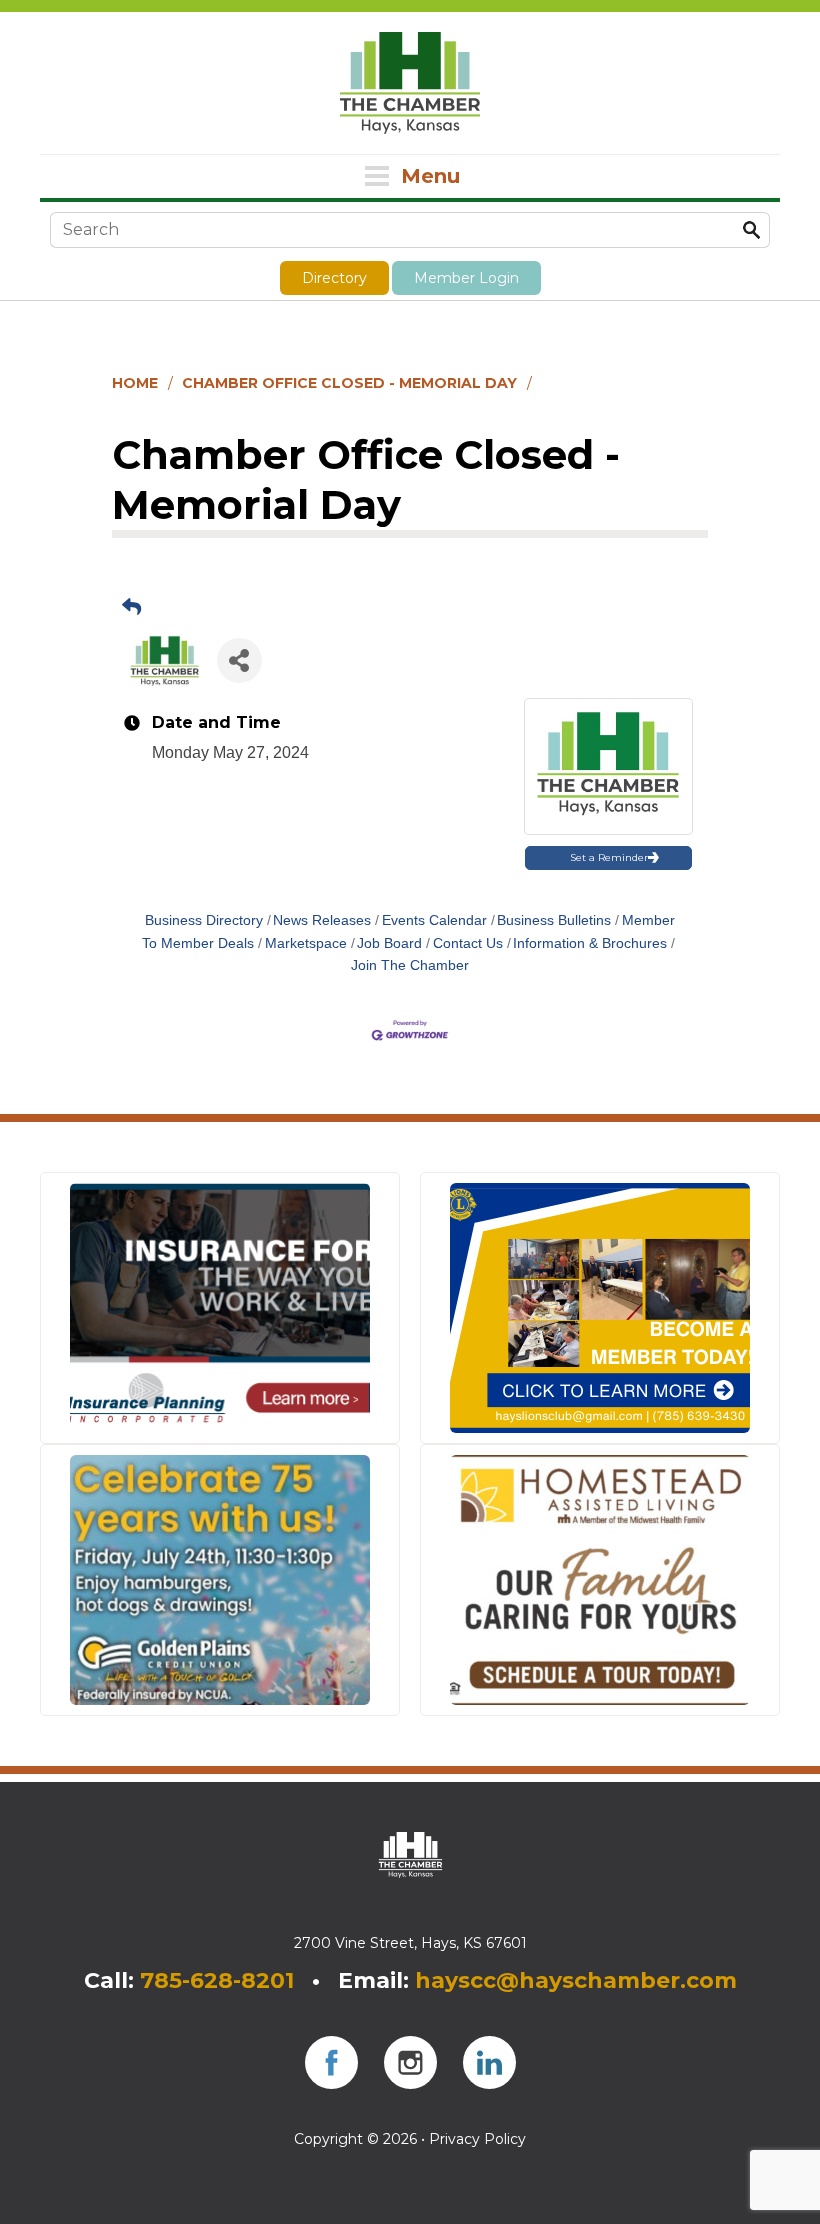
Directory (334, 278)
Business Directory (204, 920)
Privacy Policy (477, 2139)
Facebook (331, 2062)
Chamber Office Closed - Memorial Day (349, 383)
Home (135, 383)
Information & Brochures (590, 943)
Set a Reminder (609, 857)
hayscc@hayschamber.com (576, 1980)
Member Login (466, 278)
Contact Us (468, 943)
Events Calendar (434, 920)
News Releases (322, 920)
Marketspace (306, 943)
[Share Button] (239, 660)
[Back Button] (131, 608)
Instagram (410, 2062)
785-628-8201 (217, 1980)
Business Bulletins (554, 920)
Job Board (389, 943)
